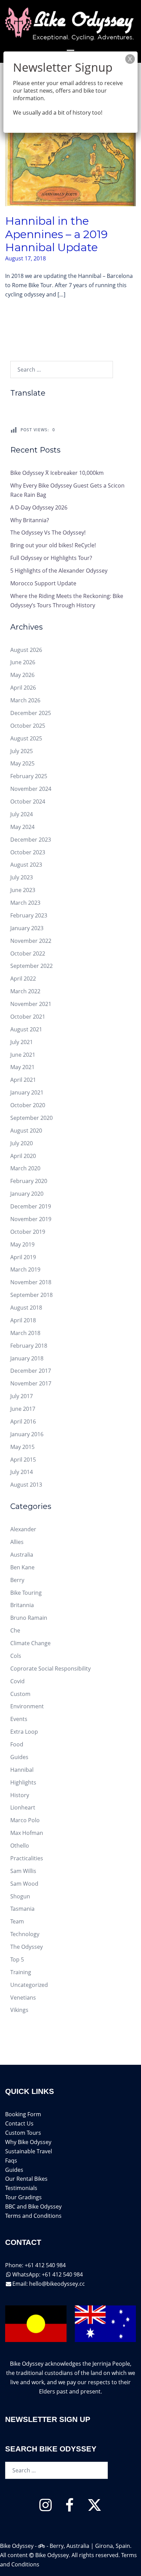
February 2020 (29, 1181)
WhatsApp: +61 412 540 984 (48, 2274)
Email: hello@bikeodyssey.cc (49, 2284)
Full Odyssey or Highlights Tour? (51, 558)
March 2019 (25, 1269)
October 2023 (28, 852)
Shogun (20, 1896)
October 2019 (28, 1232)
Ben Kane (22, 1567)
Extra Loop (24, 1732)
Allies (17, 1542)
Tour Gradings (23, 2197)
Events (19, 1719)
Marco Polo (25, 1820)
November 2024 (31, 789)
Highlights (23, 1782)
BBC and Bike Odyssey (33, 2206)
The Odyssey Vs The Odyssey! (48, 532)
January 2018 (27, 1358)
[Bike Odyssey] (70, 23)
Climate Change (30, 1643)
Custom (20, 1694)
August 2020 (26, 1131)
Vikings (19, 2010)
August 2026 (26, 650)
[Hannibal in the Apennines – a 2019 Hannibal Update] (70, 153)
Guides (19, 1757)
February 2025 (29, 776)
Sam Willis (23, 1871)
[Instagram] (46, 2508)
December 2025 (31, 713)
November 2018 (31, 1282)
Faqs (11, 2161)
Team (17, 1921)
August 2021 (26, 1029)
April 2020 (23, 1156)
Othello (20, 1846)
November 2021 (31, 1004)
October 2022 (28, 953)
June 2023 (23, 890)
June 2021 (23, 1055)
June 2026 (23, 662)
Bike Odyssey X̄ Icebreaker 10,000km (57, 473)
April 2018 (23, 1320)
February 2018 (29, 1346)
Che (15, 1630)
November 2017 (31, 1383)
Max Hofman (27, 1833)
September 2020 (31, 1118)
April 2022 (23, 979)
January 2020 (27, 1194)
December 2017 (31, 1371)
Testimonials (21, 2188)
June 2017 (23, 1409)
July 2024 (22, 814)
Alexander (23, 1529)
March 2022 (25, 991)
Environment (27, 1706)
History (20, 1795)
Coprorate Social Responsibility (50, 1668)
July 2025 (22, 751)
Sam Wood (24, 1884)
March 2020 (25, 1168)
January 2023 (27, 928)
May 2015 (22, 1447)
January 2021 (27, 1092)
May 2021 (22, 1067)
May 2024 (22, 827)
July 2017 (22, 1396)
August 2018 (26, 1308)
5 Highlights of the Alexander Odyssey (59, 571)
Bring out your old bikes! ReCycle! (53, 545)
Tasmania (22, 1909)
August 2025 (26, 738)
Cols (16, 1656)
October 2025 (28, 726)
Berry (17, 1580)
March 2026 (25, 700)
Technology (25, 1934)
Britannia (22, 1605)
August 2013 (26, 1485)
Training (21, 1972)
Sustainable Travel (29, 2151)
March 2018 (25, 1333)
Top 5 (17, 1959)
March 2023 (25, 903)
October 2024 (28, 801)
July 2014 (22, 1472)
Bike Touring (26, 1593)
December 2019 (31, 1206)
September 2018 (31, 1295)
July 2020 (22, 1143)
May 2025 (22, 763)
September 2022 (31, 966)
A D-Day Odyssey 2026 (39, 507)
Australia (22, 1555)
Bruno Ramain (29, 1618)
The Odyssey (27, 1947)
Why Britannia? (30, 520)
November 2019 (31, 1219)
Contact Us (19, 2123)
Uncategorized (29, 1985)
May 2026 (22, 675)
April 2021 (23, 1080)
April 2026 (23, 688)
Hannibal (22, 1770)
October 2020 (28, 1105)
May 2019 (22, 1244)
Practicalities (27, 1858)
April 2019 (23, 1257)
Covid (17, 1681)
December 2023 (31, 840)
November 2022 (31, 941)
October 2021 (28, 1017)
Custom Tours (23, 2133)
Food (17, 1744)
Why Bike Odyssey (28, 2142)
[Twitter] (94, 2508)
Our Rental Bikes (26, 2179)
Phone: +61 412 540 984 (35, 2265)
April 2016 (23, 1421)
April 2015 (23, 1460)
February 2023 (29, 915)
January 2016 (27, 1434)
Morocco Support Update (43, 583)
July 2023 (22, 877)
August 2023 (26, 865)
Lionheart (23, 1807)
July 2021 (22, 1042)
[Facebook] (69, 2508)
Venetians (23, 1998)
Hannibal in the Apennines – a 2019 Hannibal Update (56, 234)
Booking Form (23, 2114)
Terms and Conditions (33, 2216)
